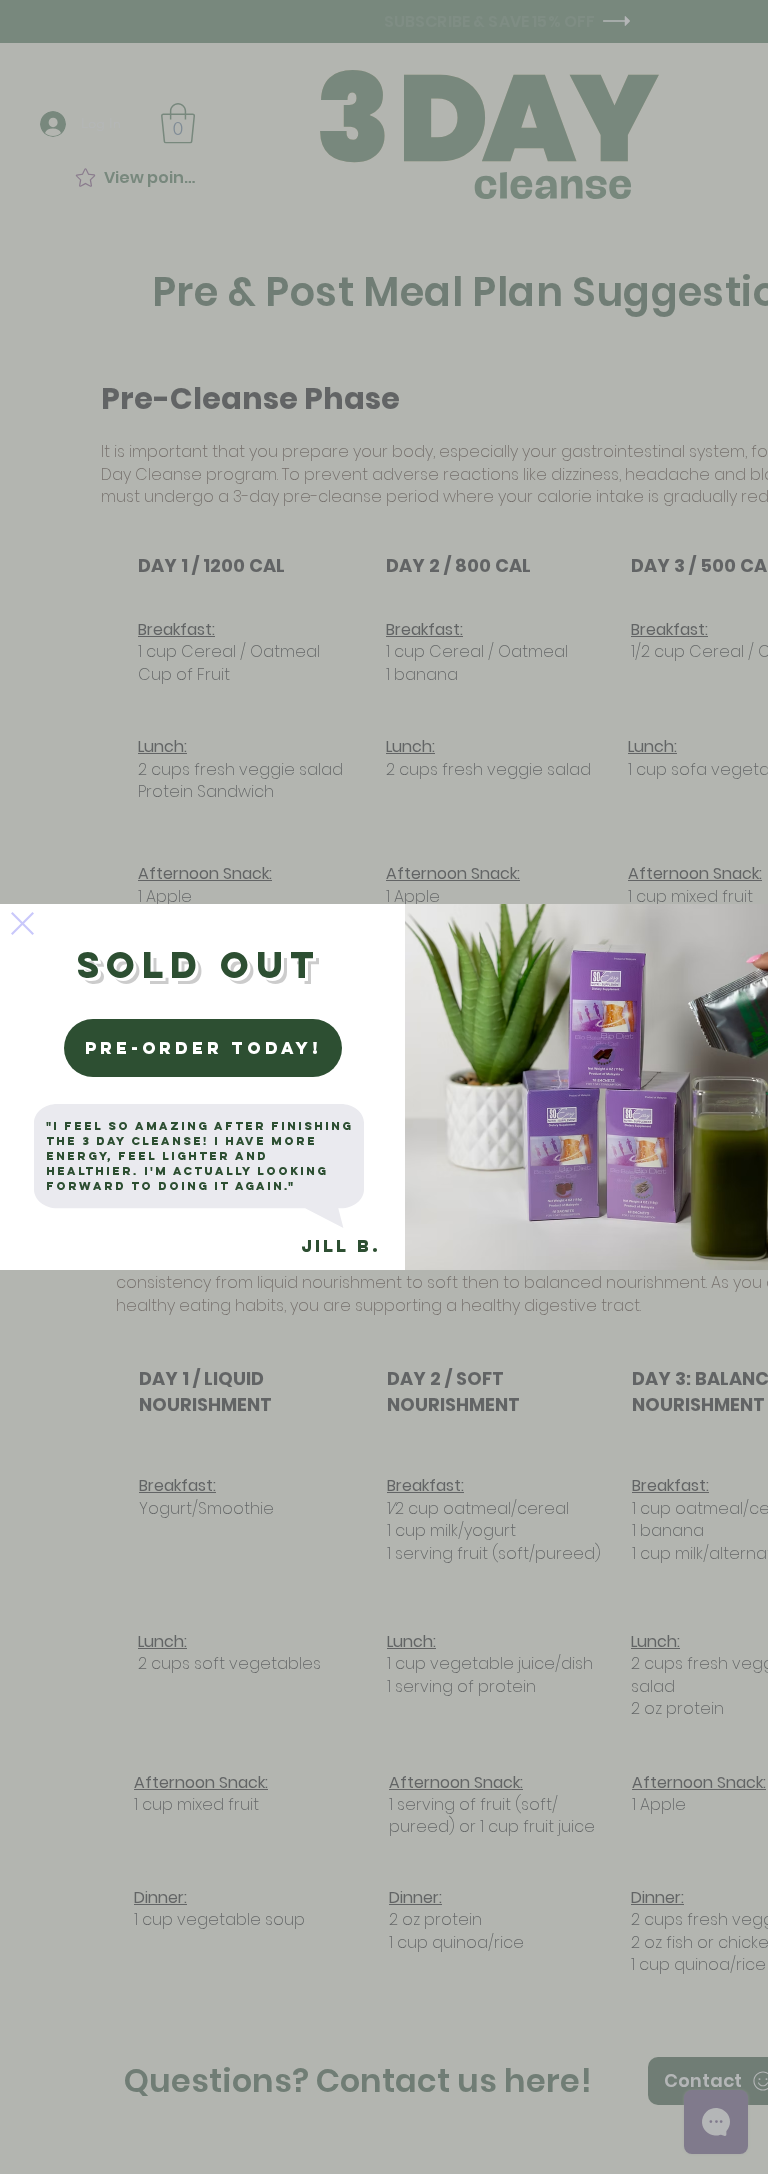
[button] (22, 923)
